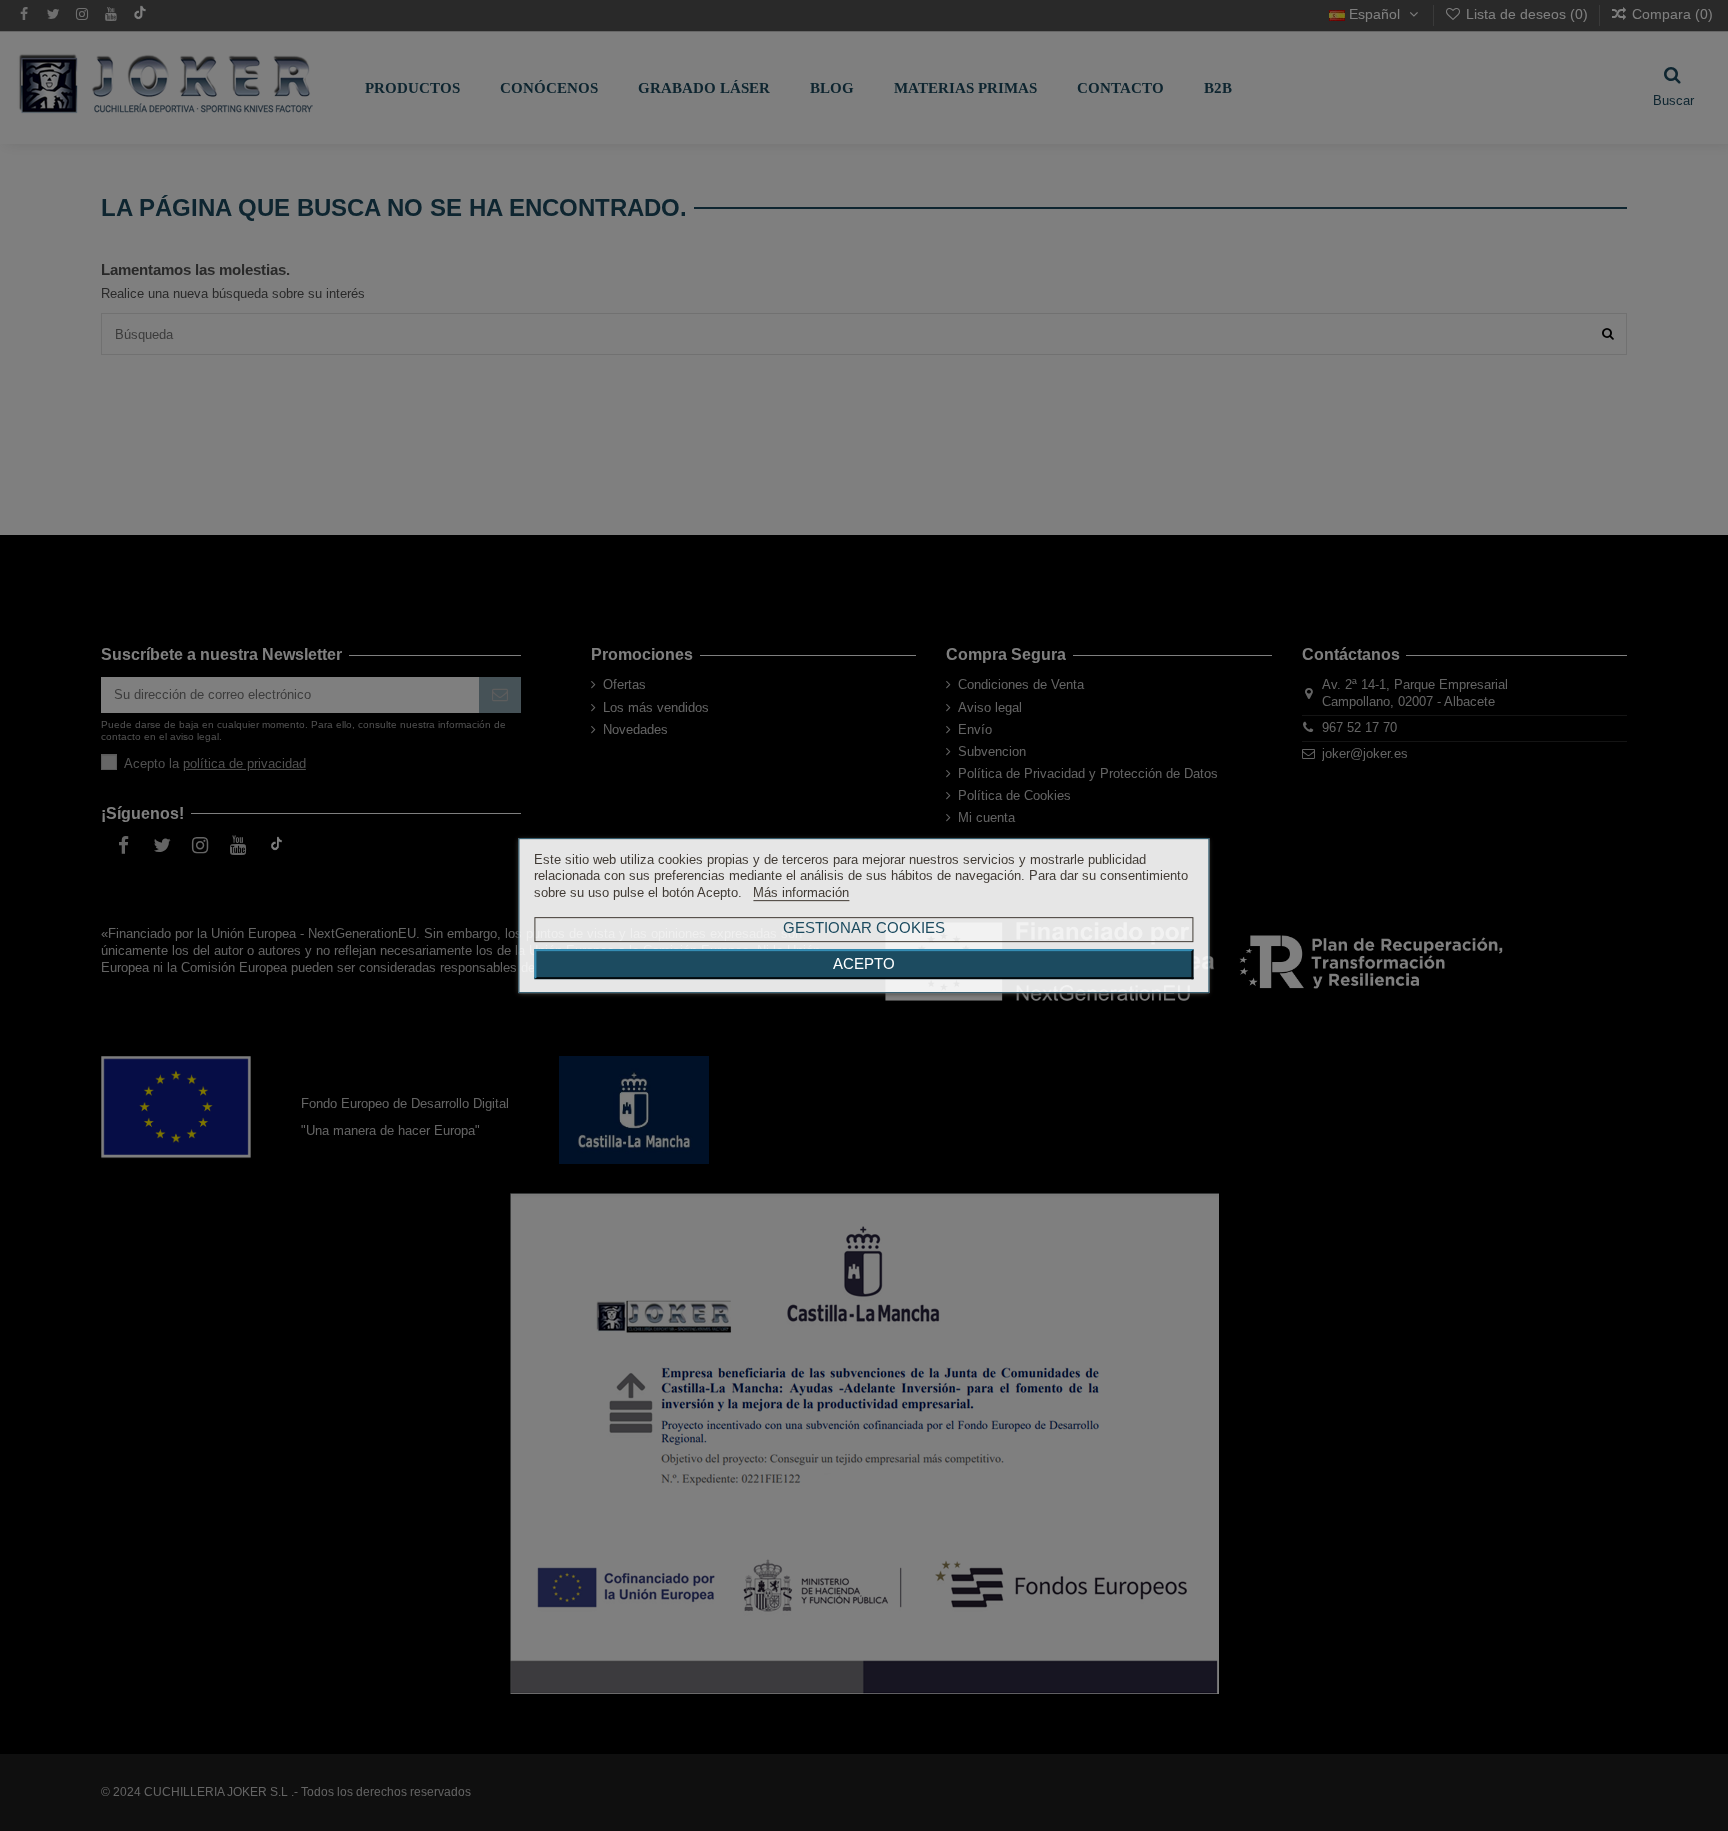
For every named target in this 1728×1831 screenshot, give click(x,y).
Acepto (864, 964)
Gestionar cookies (864, 927)
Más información (801, 892)
